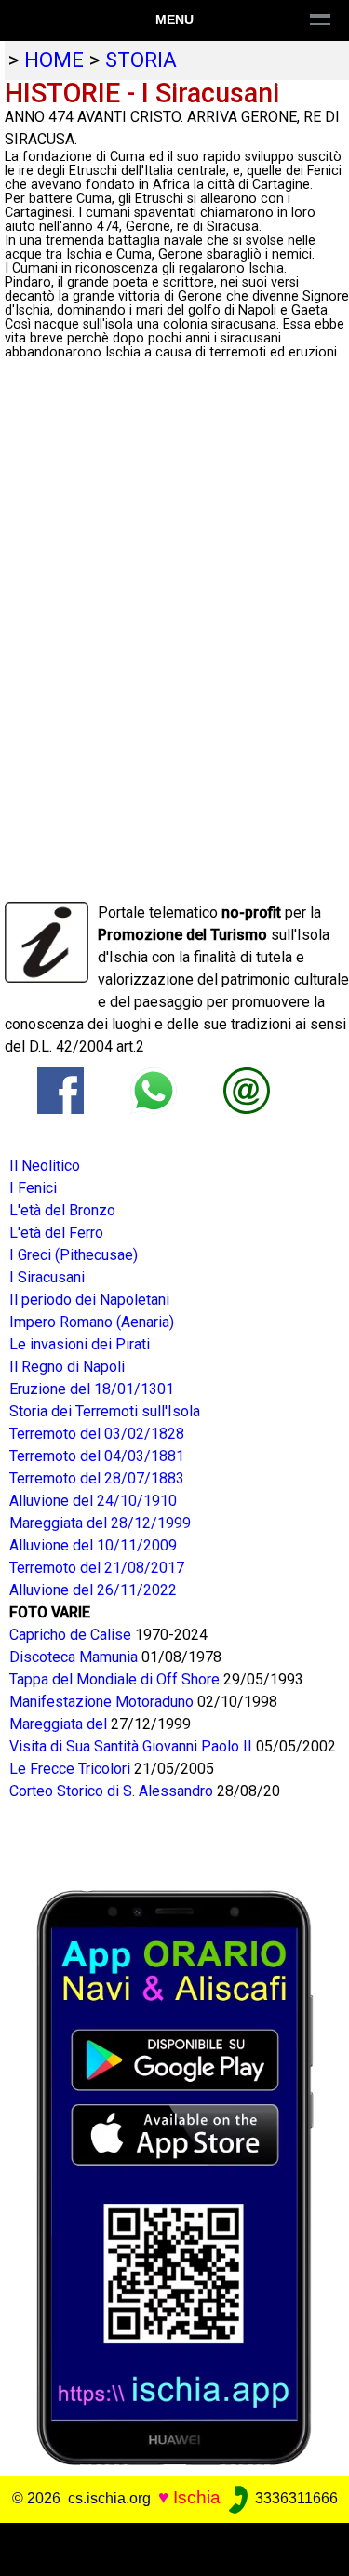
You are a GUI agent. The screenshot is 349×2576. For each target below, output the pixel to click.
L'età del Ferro (56, 1233)
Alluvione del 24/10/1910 (93, 1501)
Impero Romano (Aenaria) (92, 1322)
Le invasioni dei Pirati (80, 1344)
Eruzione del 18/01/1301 (92, 1389)
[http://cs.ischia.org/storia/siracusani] (247, 1089)
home (54, 60)
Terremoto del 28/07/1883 (97, 1478)
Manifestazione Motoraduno (103, 1702)
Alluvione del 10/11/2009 (93, 1545)
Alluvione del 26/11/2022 (93, 1590)
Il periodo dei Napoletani (89, 1300)
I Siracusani (47, 1277)
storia (141, 60)
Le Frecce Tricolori (72, 1769)
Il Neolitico (45, 1166)
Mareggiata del (60, 1724)
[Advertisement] (174, 2546)
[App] (175, 2176)
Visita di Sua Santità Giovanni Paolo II (133, 1746)
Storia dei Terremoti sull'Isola (105, 1411)
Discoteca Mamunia (75, 1657)
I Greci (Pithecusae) (74, 1255)
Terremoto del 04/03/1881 (97, 1456)
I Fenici (33, 1188)
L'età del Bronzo (62, 1210)
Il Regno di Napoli (67, 1367)
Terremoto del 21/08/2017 (97, 1568)
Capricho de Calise (72, 1635)
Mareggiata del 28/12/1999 (100, 1523)
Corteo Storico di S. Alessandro (113, 1791)
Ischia (197, 2497)
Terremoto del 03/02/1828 (97, 1434)
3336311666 (295, 2498)
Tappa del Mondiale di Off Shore (116, 1679)
